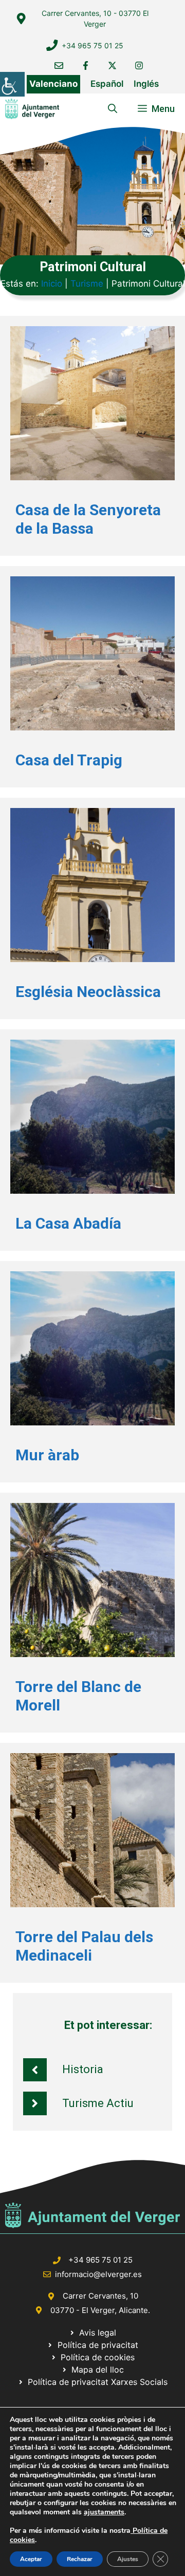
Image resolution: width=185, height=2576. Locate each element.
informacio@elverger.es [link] (98, 2274)
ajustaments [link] (104, 2512)
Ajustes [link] (128, 2559)
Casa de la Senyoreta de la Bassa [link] (88, 519)
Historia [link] (83, 2069)
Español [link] (107, 84)
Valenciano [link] (53, 84)
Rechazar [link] (80, 2559)
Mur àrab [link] (47, 1455)
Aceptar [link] (31, 2559)
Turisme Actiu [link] (98, 2103)
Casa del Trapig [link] (69, 760)
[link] (12, 84)
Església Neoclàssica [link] (88, 992)
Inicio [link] (52, 284)
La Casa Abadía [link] (68, 1223)
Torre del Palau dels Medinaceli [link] (84, 1946)
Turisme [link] (87, 284)
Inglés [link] (146, 84)
